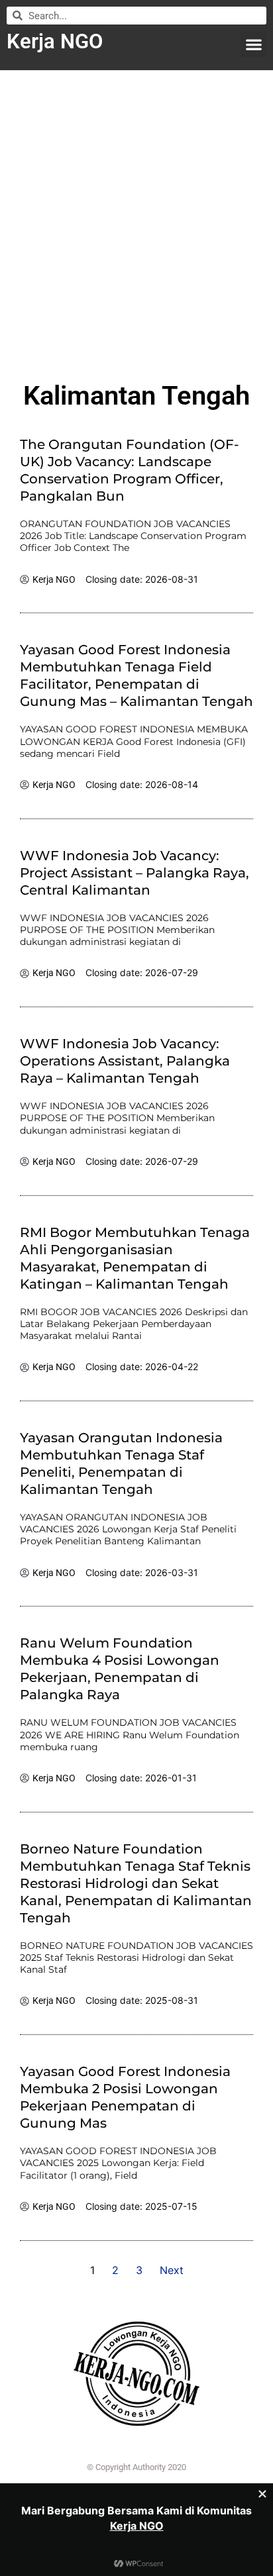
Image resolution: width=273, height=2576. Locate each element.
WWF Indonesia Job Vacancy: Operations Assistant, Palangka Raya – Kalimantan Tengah (125, 1061)
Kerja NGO (55, 41)
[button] (253, 44)
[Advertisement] (136, 220)
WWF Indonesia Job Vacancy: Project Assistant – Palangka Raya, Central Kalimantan (135, 873)
